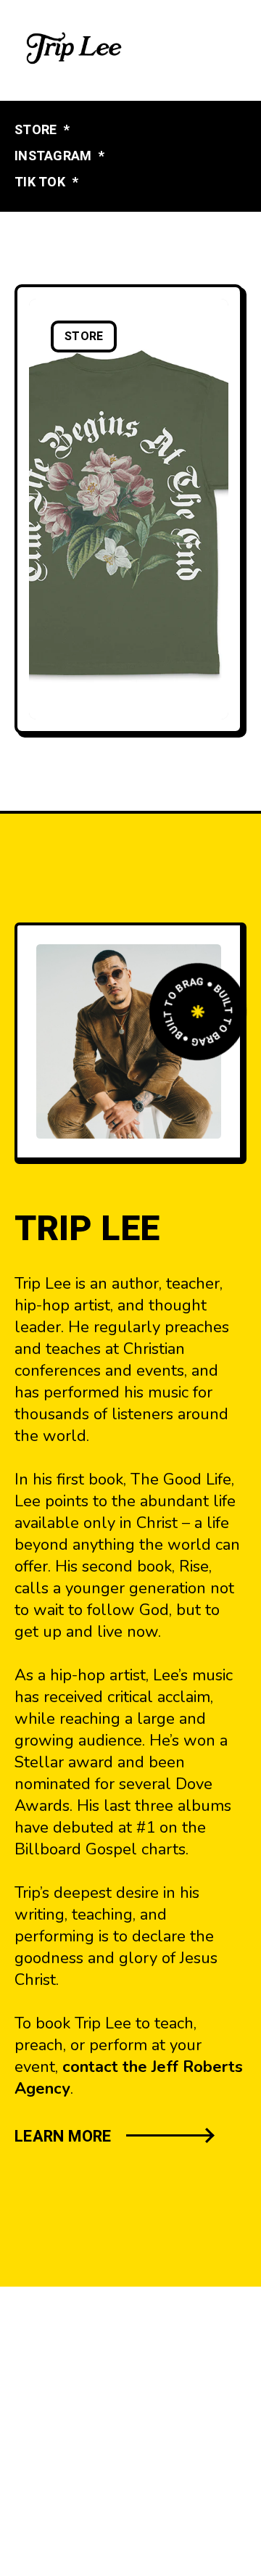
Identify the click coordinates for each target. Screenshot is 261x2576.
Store (84, 337)
